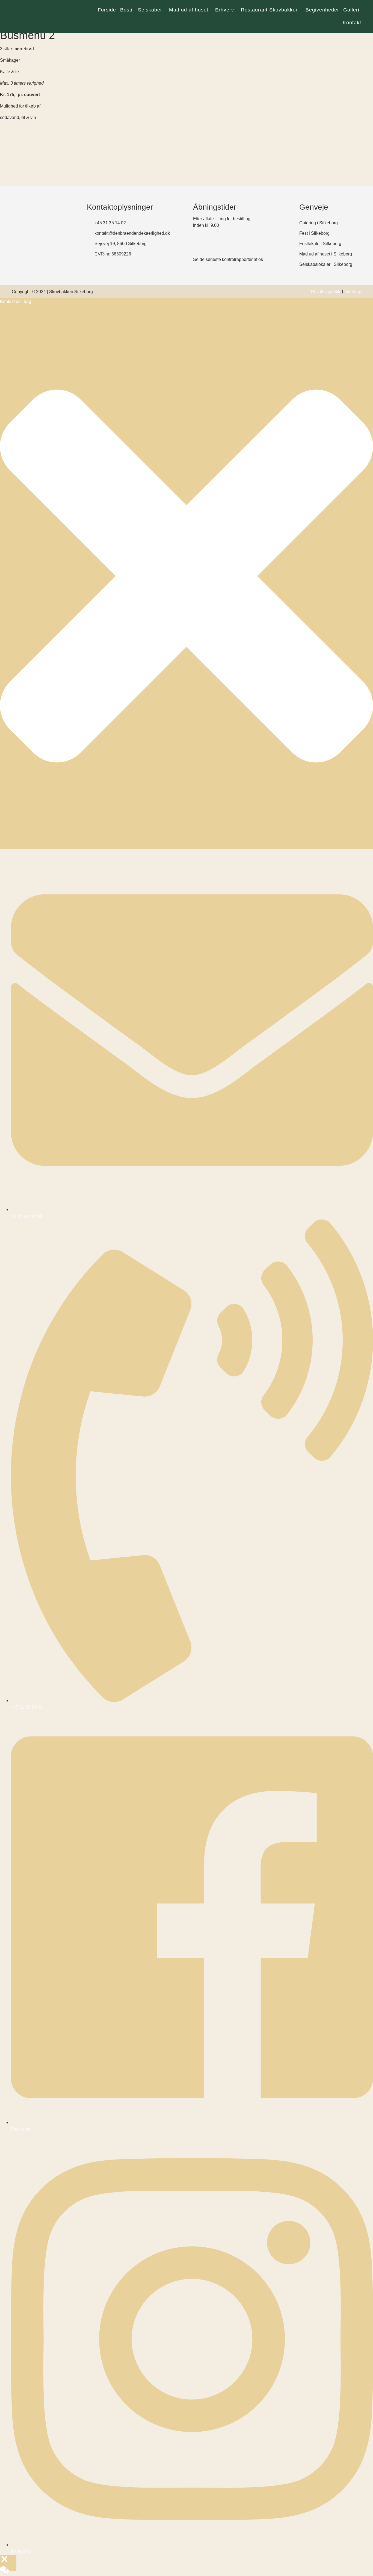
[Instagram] (31, 256)
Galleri (351, 10)
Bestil (127, 10)
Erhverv (225, 10)
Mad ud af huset (189, 10)
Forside (107, 10)
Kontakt (352, 23)
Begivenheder (322, 10)
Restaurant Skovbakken (270, 10)
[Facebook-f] (16, 256)
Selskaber (150, 10)
